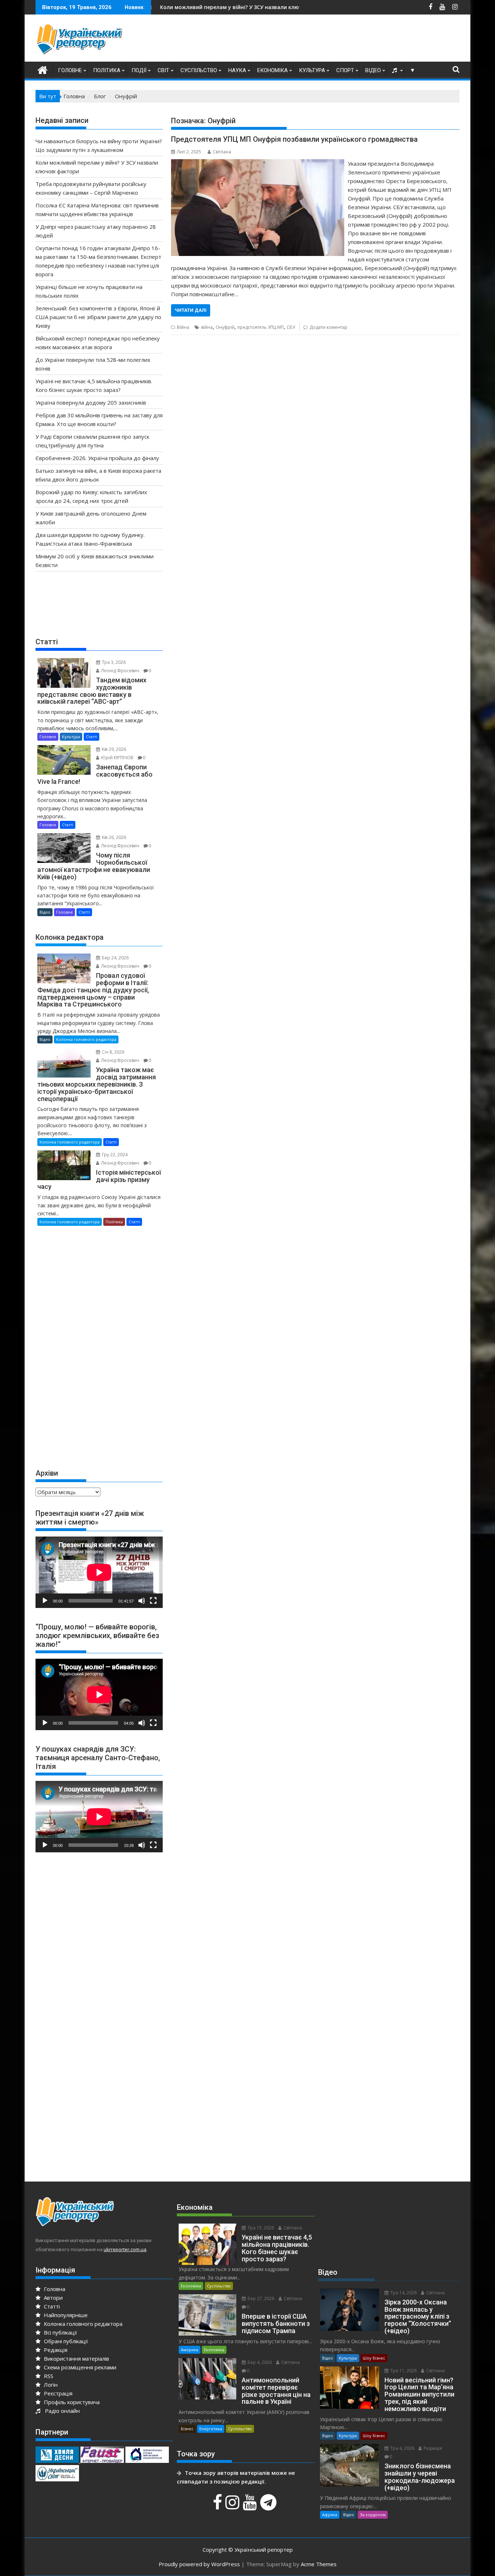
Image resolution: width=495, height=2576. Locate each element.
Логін (50, 2385)
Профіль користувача (71, 2402)
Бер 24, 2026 (115, 958)
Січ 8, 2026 (113, 1052)
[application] (99, 1572)
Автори (53, 2298)
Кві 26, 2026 (113, 837)
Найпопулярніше (65, 2315)
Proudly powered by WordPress (199, 2564)
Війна (183, 327)
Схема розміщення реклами (79, 2367)
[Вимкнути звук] (142, 1601)
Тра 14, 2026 (403, 2293)
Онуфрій (225, 327)
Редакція (55, 2350)
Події (139, 70)
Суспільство (199, 70)
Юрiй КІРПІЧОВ (117, 758)
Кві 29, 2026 (113, 749)
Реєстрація (57, 2393)
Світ (163, 70)
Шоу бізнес (374, 2358)
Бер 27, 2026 (260, 2298)
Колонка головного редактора (86, 1039)
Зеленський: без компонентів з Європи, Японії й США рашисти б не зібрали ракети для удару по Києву (98, 317)
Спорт (345, 70)
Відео (373, 70)
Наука (237, 70)
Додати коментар (328, 327)
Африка (330, 2515)
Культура (312, 70)
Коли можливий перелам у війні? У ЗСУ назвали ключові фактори (159, 7)
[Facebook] (218, 2506)
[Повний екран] (153, 1601)
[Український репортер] (43, 69)
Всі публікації (60, 2332)
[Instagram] (233, 2506)
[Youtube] (251, 2506)
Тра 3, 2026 (113, 662)
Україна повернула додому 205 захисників (91, 402)
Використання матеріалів (76, 2358)
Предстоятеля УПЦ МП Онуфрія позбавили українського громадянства (294, 139)
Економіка (273, 70)
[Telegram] (269, 2506)
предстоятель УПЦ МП (261, 327)
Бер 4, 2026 (259, 2362)
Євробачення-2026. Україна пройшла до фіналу (97, 458)
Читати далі (191, 310)
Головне (70, 70)
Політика (107, 70)
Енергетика (211, 2429)
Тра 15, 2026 (260, 2228)
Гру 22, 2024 (114, 1155)
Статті (91, 737)
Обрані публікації (65, 2341)
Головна (54, 2289)
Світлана (222, 152)
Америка (190, 2350)
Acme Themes (319, 2564)
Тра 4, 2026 (402, 2448)
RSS (48, 2376)
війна (207, 327)
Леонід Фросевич (120, 671)
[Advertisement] (328, 40)
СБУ (291, 327)
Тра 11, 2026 (403, 2371)
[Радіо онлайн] (395, 70)
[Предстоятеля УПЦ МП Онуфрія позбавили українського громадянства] (257, 164)
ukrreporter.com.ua (125, 2249)
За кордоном (373, 2515)
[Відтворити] (45, 1601)
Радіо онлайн (61, 2411)
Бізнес (187, 2429)
